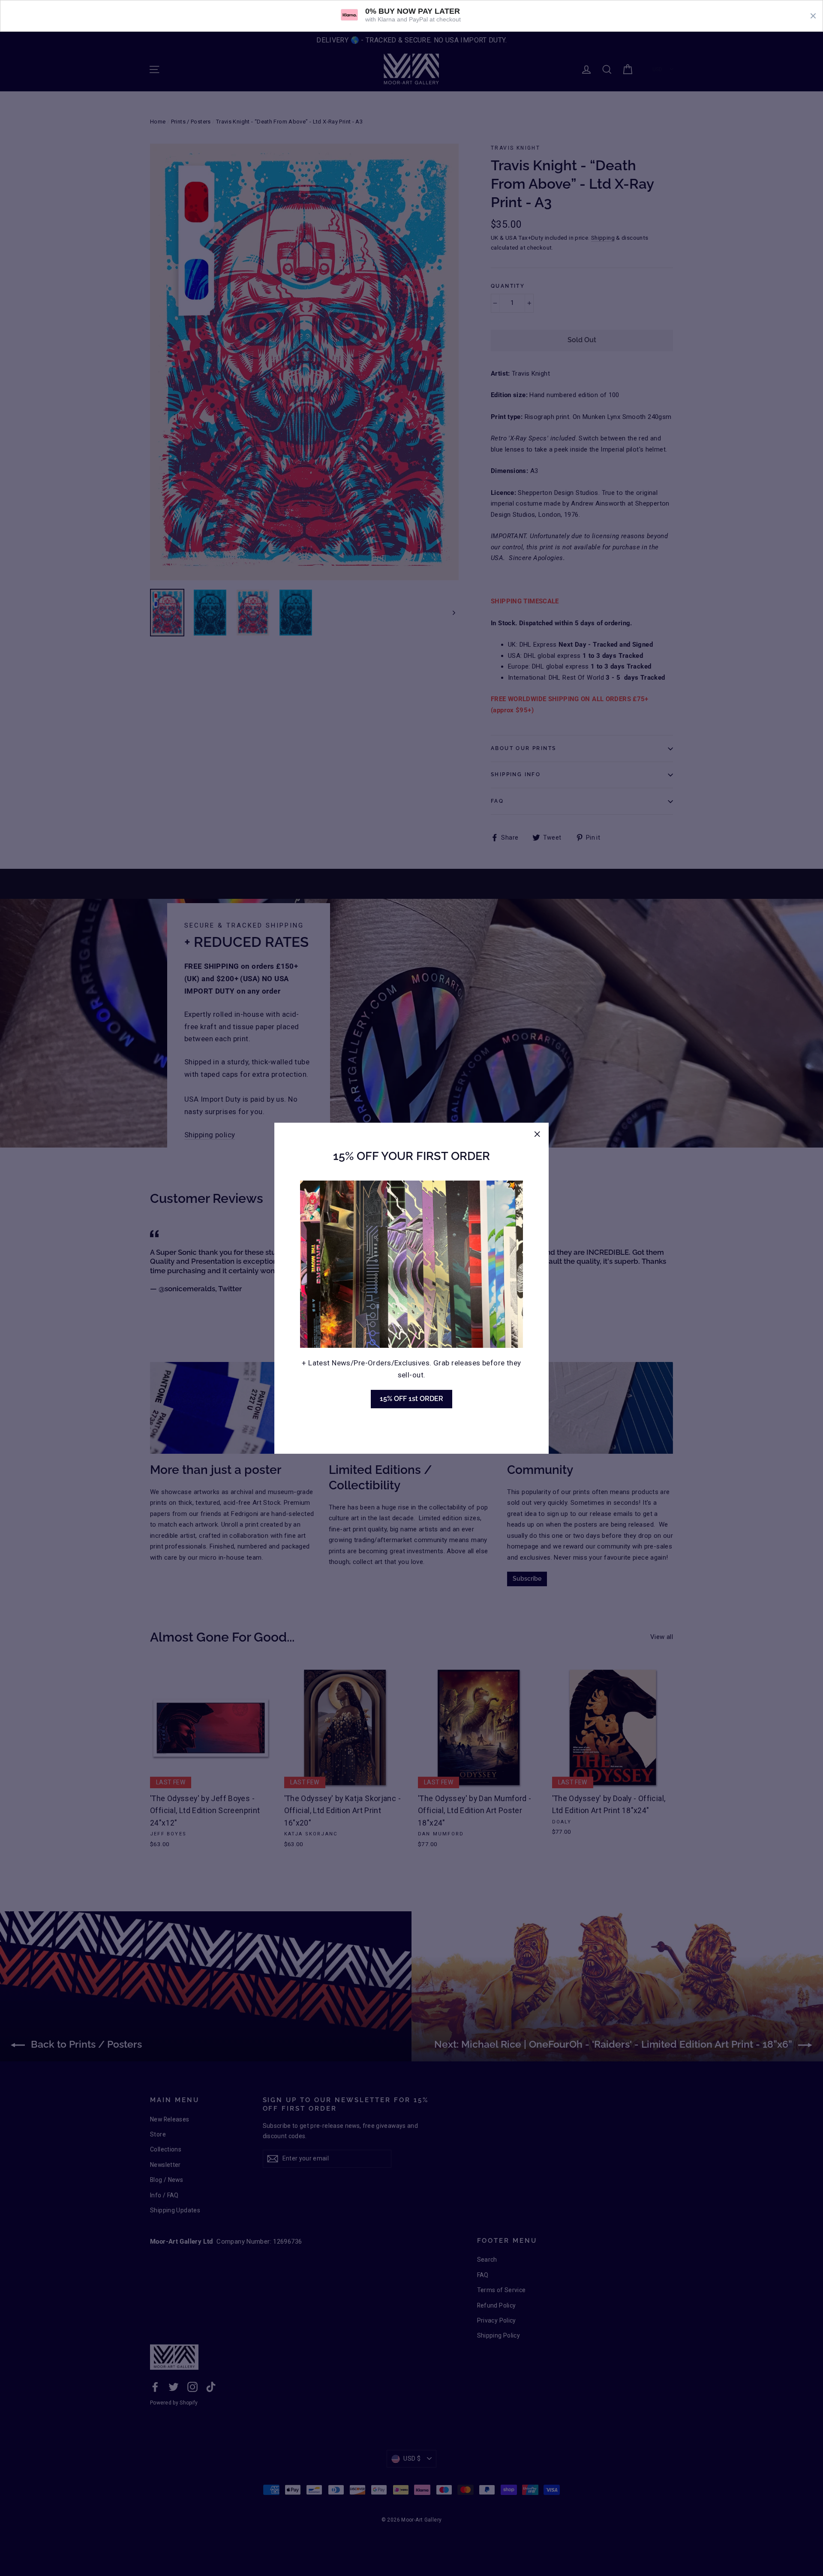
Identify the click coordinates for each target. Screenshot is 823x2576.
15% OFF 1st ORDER (411, 1399)
